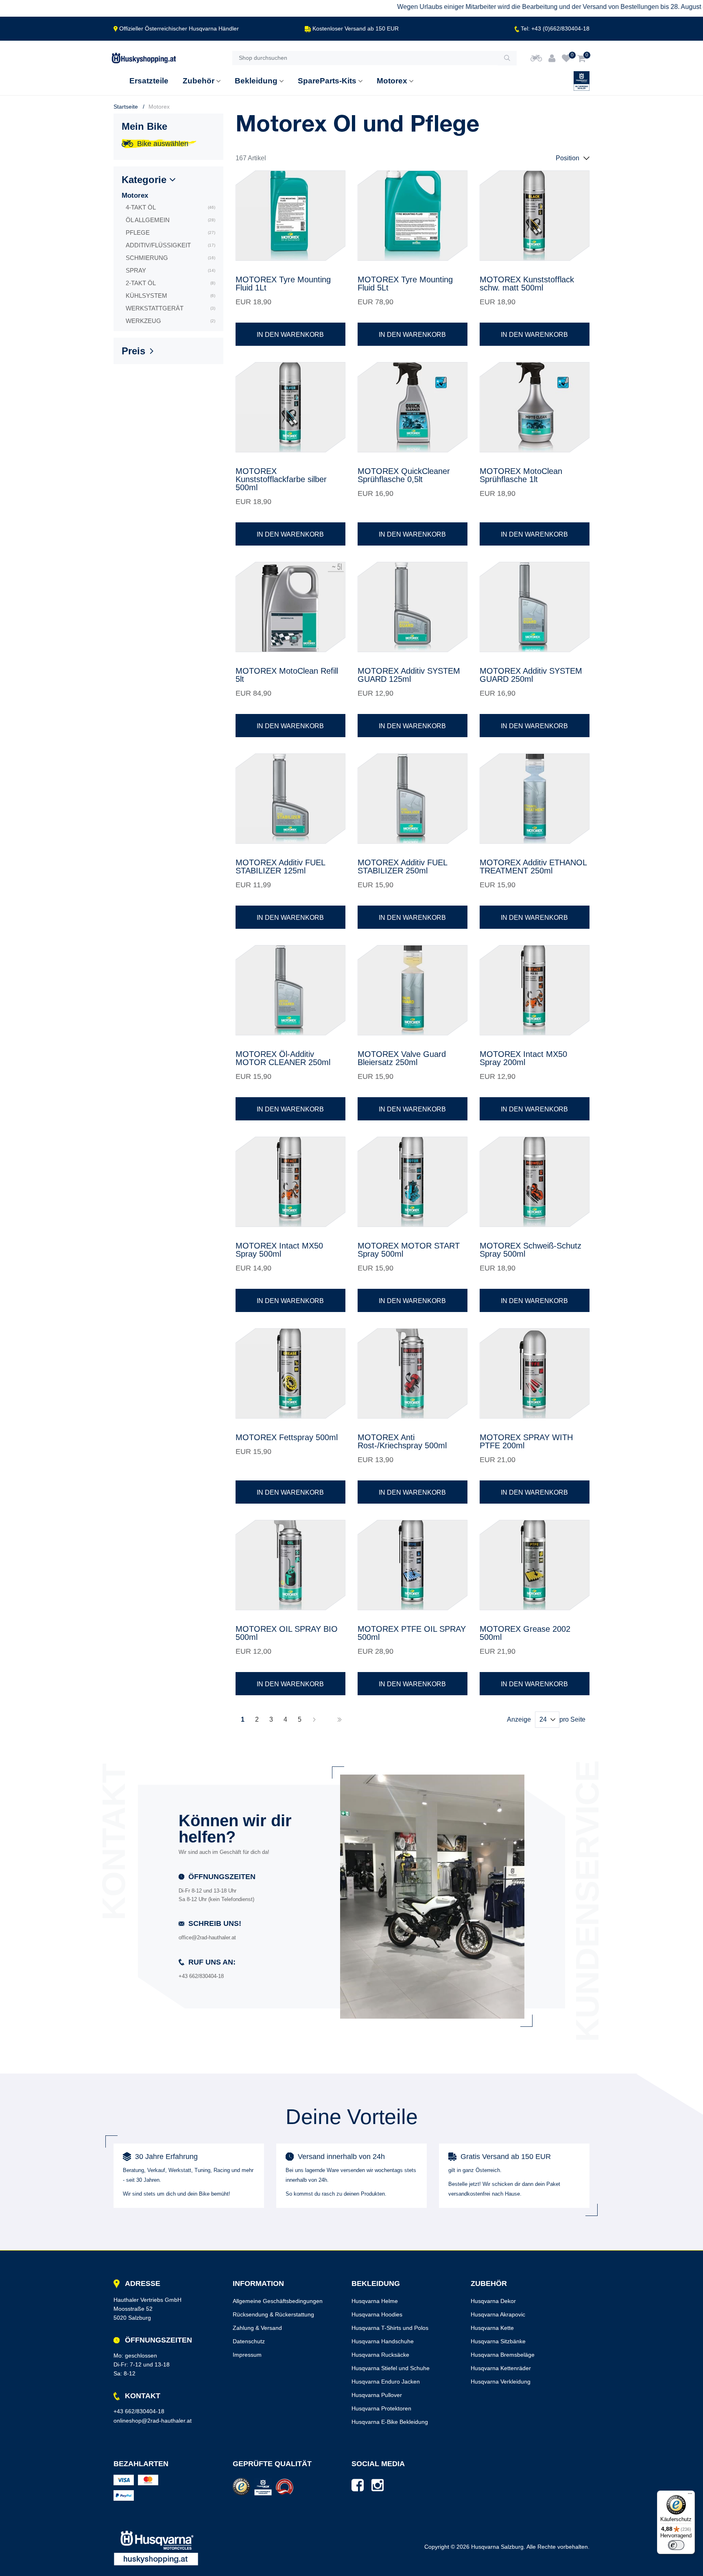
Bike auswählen (163, 144)
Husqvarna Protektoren (381, 2408)
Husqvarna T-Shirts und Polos (390, 2328)
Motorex (135, 195)
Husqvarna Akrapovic (498, 2314)
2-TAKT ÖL (170, 283)
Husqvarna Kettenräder (501, 2368)
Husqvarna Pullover (377, 2395)
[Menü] (690, 2495)
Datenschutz (249, 2341)
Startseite (126, 107)
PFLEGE (170, 232)
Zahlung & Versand (257, 2328)
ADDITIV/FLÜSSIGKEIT (170, 245)
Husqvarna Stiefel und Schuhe (391, 2368)
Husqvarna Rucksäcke (380, 2355)
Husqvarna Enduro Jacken (386, 2382)
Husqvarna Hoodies (377, 2314)
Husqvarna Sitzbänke (498, 2341)
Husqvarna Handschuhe (383, 2341)
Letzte (339, 1720)
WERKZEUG (170, 321)
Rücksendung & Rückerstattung (273, 2314)
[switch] (676, 2545)
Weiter (314, 1720)
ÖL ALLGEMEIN (170, 220)
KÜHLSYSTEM (170, 296)
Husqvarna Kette (492, 2328)
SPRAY (170, 270)
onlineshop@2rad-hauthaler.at (153, 2421)
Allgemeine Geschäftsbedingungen (278, 2301)
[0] (566, 58)
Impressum (247, 2355)
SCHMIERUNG (170, 258)
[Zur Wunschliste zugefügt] (334, 182)
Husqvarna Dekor (493, 2301)
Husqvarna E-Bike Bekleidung (390, 2422)
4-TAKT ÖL (170, 207)
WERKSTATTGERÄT (170, 308)
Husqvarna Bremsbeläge (503, 2355)
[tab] (168, 182)
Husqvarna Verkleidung (501, 2382)
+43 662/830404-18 (139, 2411)
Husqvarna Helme (375, 2301)
